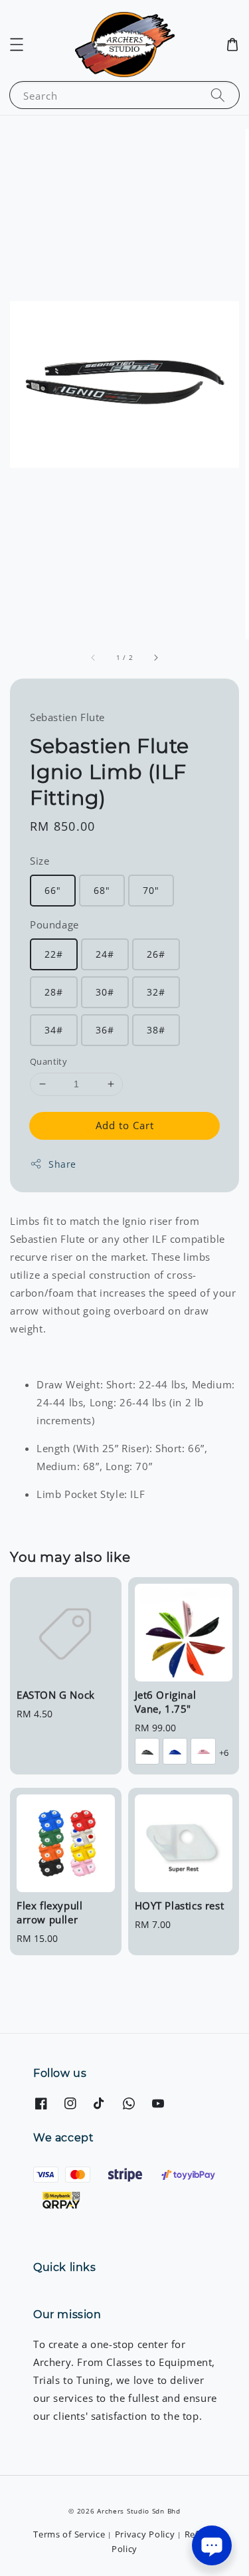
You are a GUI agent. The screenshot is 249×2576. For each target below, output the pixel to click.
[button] (17, 45)
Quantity (48, 1061)
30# (105, 992)
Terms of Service (69, 2534)
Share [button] (62, 1164)
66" (53, 890)
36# (105, 1030)
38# (156, 1030)
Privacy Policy (145, 2534)
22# (54, 954)
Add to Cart (125, 1125)
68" (102, 890)
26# (156, 954)
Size (40, 861)
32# (156, 992)
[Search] (218, 95)
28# (54, 992)
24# (105, 954)
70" (151, 890)
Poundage (54, 924)
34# (54, 1030)
